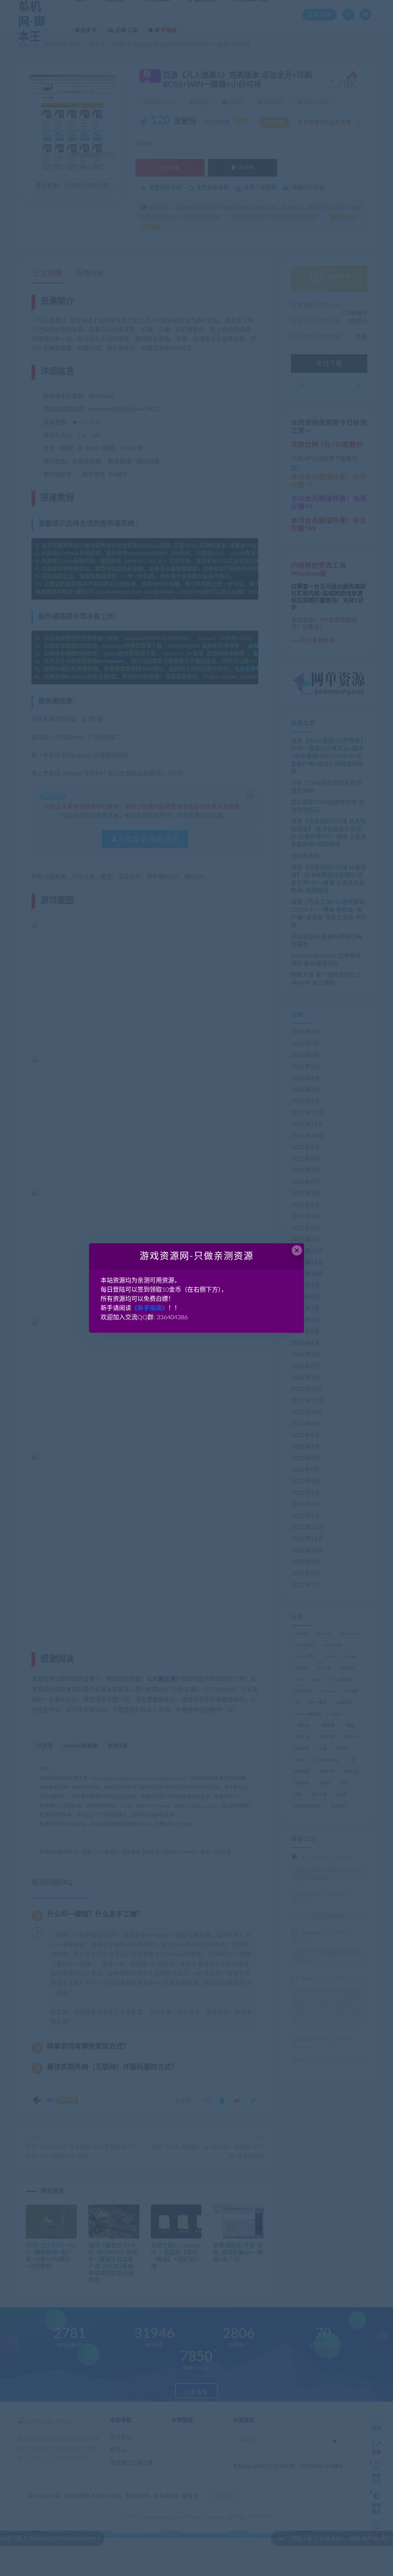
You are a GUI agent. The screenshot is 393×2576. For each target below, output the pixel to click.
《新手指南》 (150, 1308)
